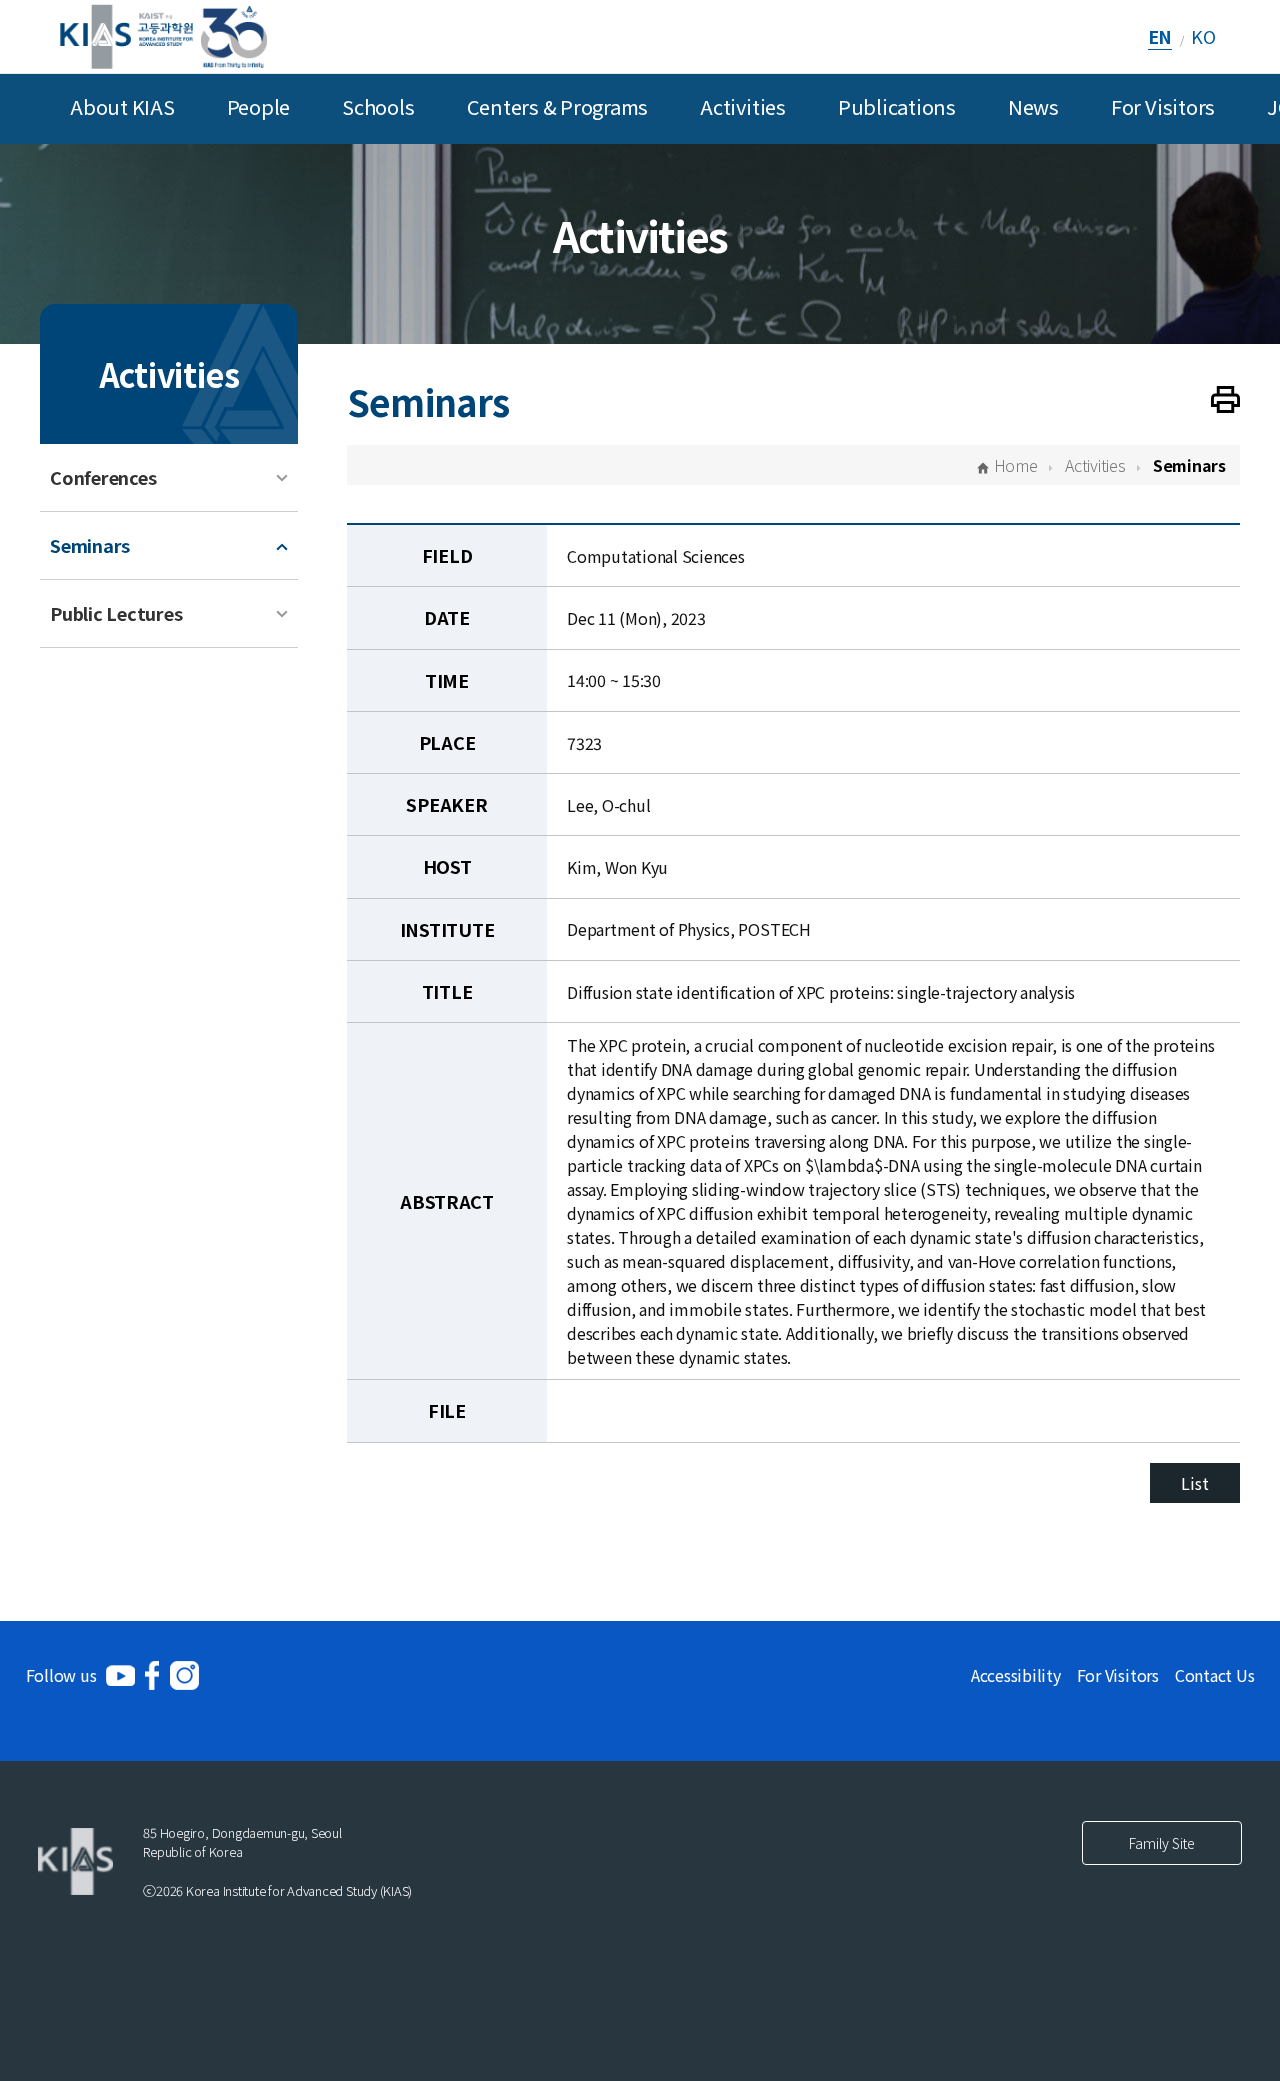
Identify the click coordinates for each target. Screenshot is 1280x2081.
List (1194, 1483)
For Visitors (1163, 106)
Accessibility (1016, 1675)
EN (1160, 36)
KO (1203, 36)
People (259, 106)
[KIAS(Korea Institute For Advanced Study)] (163, 36)
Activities (743, 106)
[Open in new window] (120, 1675)
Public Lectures (116, 613)
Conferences (103, 477)
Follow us (61, 1675)
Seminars (90, 545)
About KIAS (122, 106)
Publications (897, 106)
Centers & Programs (558, 106)
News (1033, 106)
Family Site (1162, 1843)
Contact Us (1215, 1675)
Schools (378, 106)
